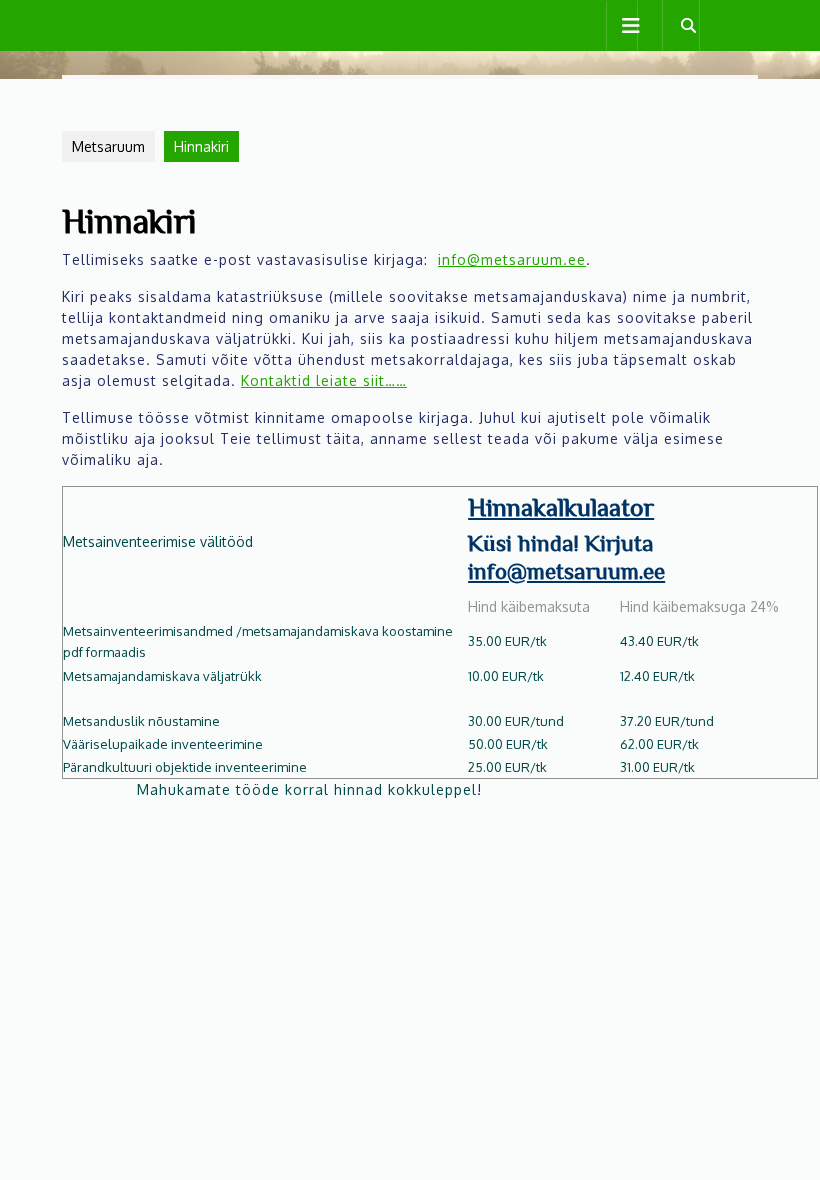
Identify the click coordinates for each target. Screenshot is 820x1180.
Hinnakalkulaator (561, 506)
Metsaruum (108, 146)
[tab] (622, 26)
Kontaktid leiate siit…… (324, 380)
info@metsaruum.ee (512, 259)
